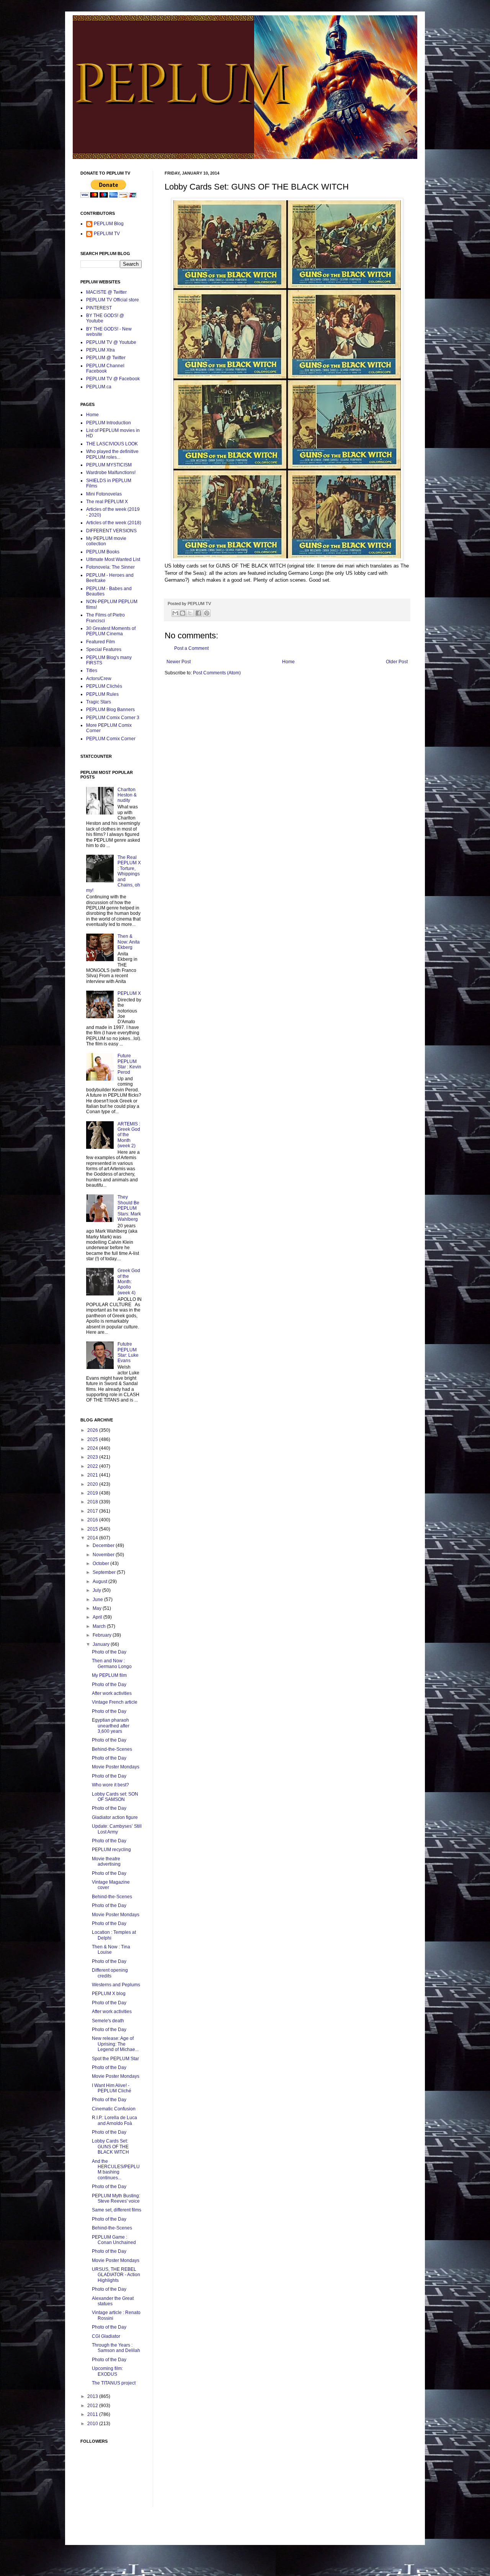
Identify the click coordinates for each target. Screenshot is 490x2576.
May (98, 1608)
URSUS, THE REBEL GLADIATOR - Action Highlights (116, 2275)
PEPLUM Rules (102, 694)
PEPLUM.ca (99, 387)
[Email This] (175, 613)
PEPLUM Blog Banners (110, 710)
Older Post (397, 662)
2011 (93, 2414)
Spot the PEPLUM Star (115, 2059)
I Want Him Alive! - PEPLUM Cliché (112, 2088)
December (104, 1546)
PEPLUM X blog (109, 1994)
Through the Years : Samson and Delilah (116, 2348)
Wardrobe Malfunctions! (111, 473)
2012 (93, 2406)
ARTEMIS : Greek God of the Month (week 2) (129, 1135)
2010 (93, 2424)
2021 (93, 1475)
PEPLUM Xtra (100, 350)
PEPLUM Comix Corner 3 (113, 718)
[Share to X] (190, 613)
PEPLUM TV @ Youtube (111, 342)
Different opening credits (110, 1973)
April (98, 1617)
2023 (93, 1457)
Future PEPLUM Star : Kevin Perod (129, 1064)
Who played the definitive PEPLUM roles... (112, 454)
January (102, 1644)
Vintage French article (115, 1702)
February (103, 1635)
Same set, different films (117, 2210)
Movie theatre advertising (106, 1861)
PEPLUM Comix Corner (111, 739)
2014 (93, 1538)
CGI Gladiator (106, 2336)
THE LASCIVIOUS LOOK (112, 444)
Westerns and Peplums (116, 1985)
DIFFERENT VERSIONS (111, 531)
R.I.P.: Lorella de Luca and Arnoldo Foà (114, 2120)
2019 (93, 1493)
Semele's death (108, 2021)
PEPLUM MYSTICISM (109, 465)
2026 (93, 1430)
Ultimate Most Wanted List (113, 559)
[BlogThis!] (183, 613)
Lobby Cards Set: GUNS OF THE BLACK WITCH (110, 2147)
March (100, 1626)
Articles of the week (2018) (114, 523)
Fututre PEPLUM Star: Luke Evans (128, 1352)
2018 (93, 1502)
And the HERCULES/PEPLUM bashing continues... (116, 2170)
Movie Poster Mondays (116, 1767)
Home (288, 662)
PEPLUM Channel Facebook (105, 368)
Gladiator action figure (115, 1817)
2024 (93, 1448)
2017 (93, 1511)
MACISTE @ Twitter (106, 292)
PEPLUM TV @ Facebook (113, 379)
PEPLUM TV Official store (113, 300)
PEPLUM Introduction (109, 423)
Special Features (104, 649)
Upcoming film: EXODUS (107, 2371)
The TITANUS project (114, 2383)
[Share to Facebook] (198, 613)
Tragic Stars (99, 702)
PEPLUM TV (107, 234)
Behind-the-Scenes (112, 1749)
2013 (93, 2396)
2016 (93, 1520)
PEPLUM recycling (111, 1850)
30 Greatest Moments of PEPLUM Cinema (111, 631)
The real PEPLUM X (107, 502)
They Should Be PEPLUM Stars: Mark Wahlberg (129, 1208)
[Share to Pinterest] (207, 613)
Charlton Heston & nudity (127, 795)
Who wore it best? (110, 1785)
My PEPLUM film (109, 1675)
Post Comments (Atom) (217, 673)
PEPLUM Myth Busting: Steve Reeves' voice (116, 2198)
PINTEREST (99, 308)
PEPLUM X (129, 993)
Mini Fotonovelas (104, 494)
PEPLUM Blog (109, 224)
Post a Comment (191, 648)
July (97, 1590)
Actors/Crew (99, 679)
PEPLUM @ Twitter (106, 358)
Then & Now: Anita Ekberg (129, 942)
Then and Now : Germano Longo (112, 1663)
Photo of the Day (109, 1652)
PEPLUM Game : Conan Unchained (114, 2240)
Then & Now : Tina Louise (111, 1950)
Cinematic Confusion (114, 2109)
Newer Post (179, 662)
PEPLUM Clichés (104, 686)
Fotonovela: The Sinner (110, 567)
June (98, 1600)
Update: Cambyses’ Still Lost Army (117, 1829)
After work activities (112, 1693)
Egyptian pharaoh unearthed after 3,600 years (111, 1726)
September (105, 1572)
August (100, 1582)
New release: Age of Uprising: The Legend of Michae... (115, 2044)
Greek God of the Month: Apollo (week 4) (129, 1282)
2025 (93, 1439)
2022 (93, 1466)
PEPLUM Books (103, 552)
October (101, 1564)
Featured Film (100, 642)
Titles (92, 671)
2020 (93, 1484)
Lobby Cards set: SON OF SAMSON (115, 1797)
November (104, 1555)
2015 (93, 1529)
